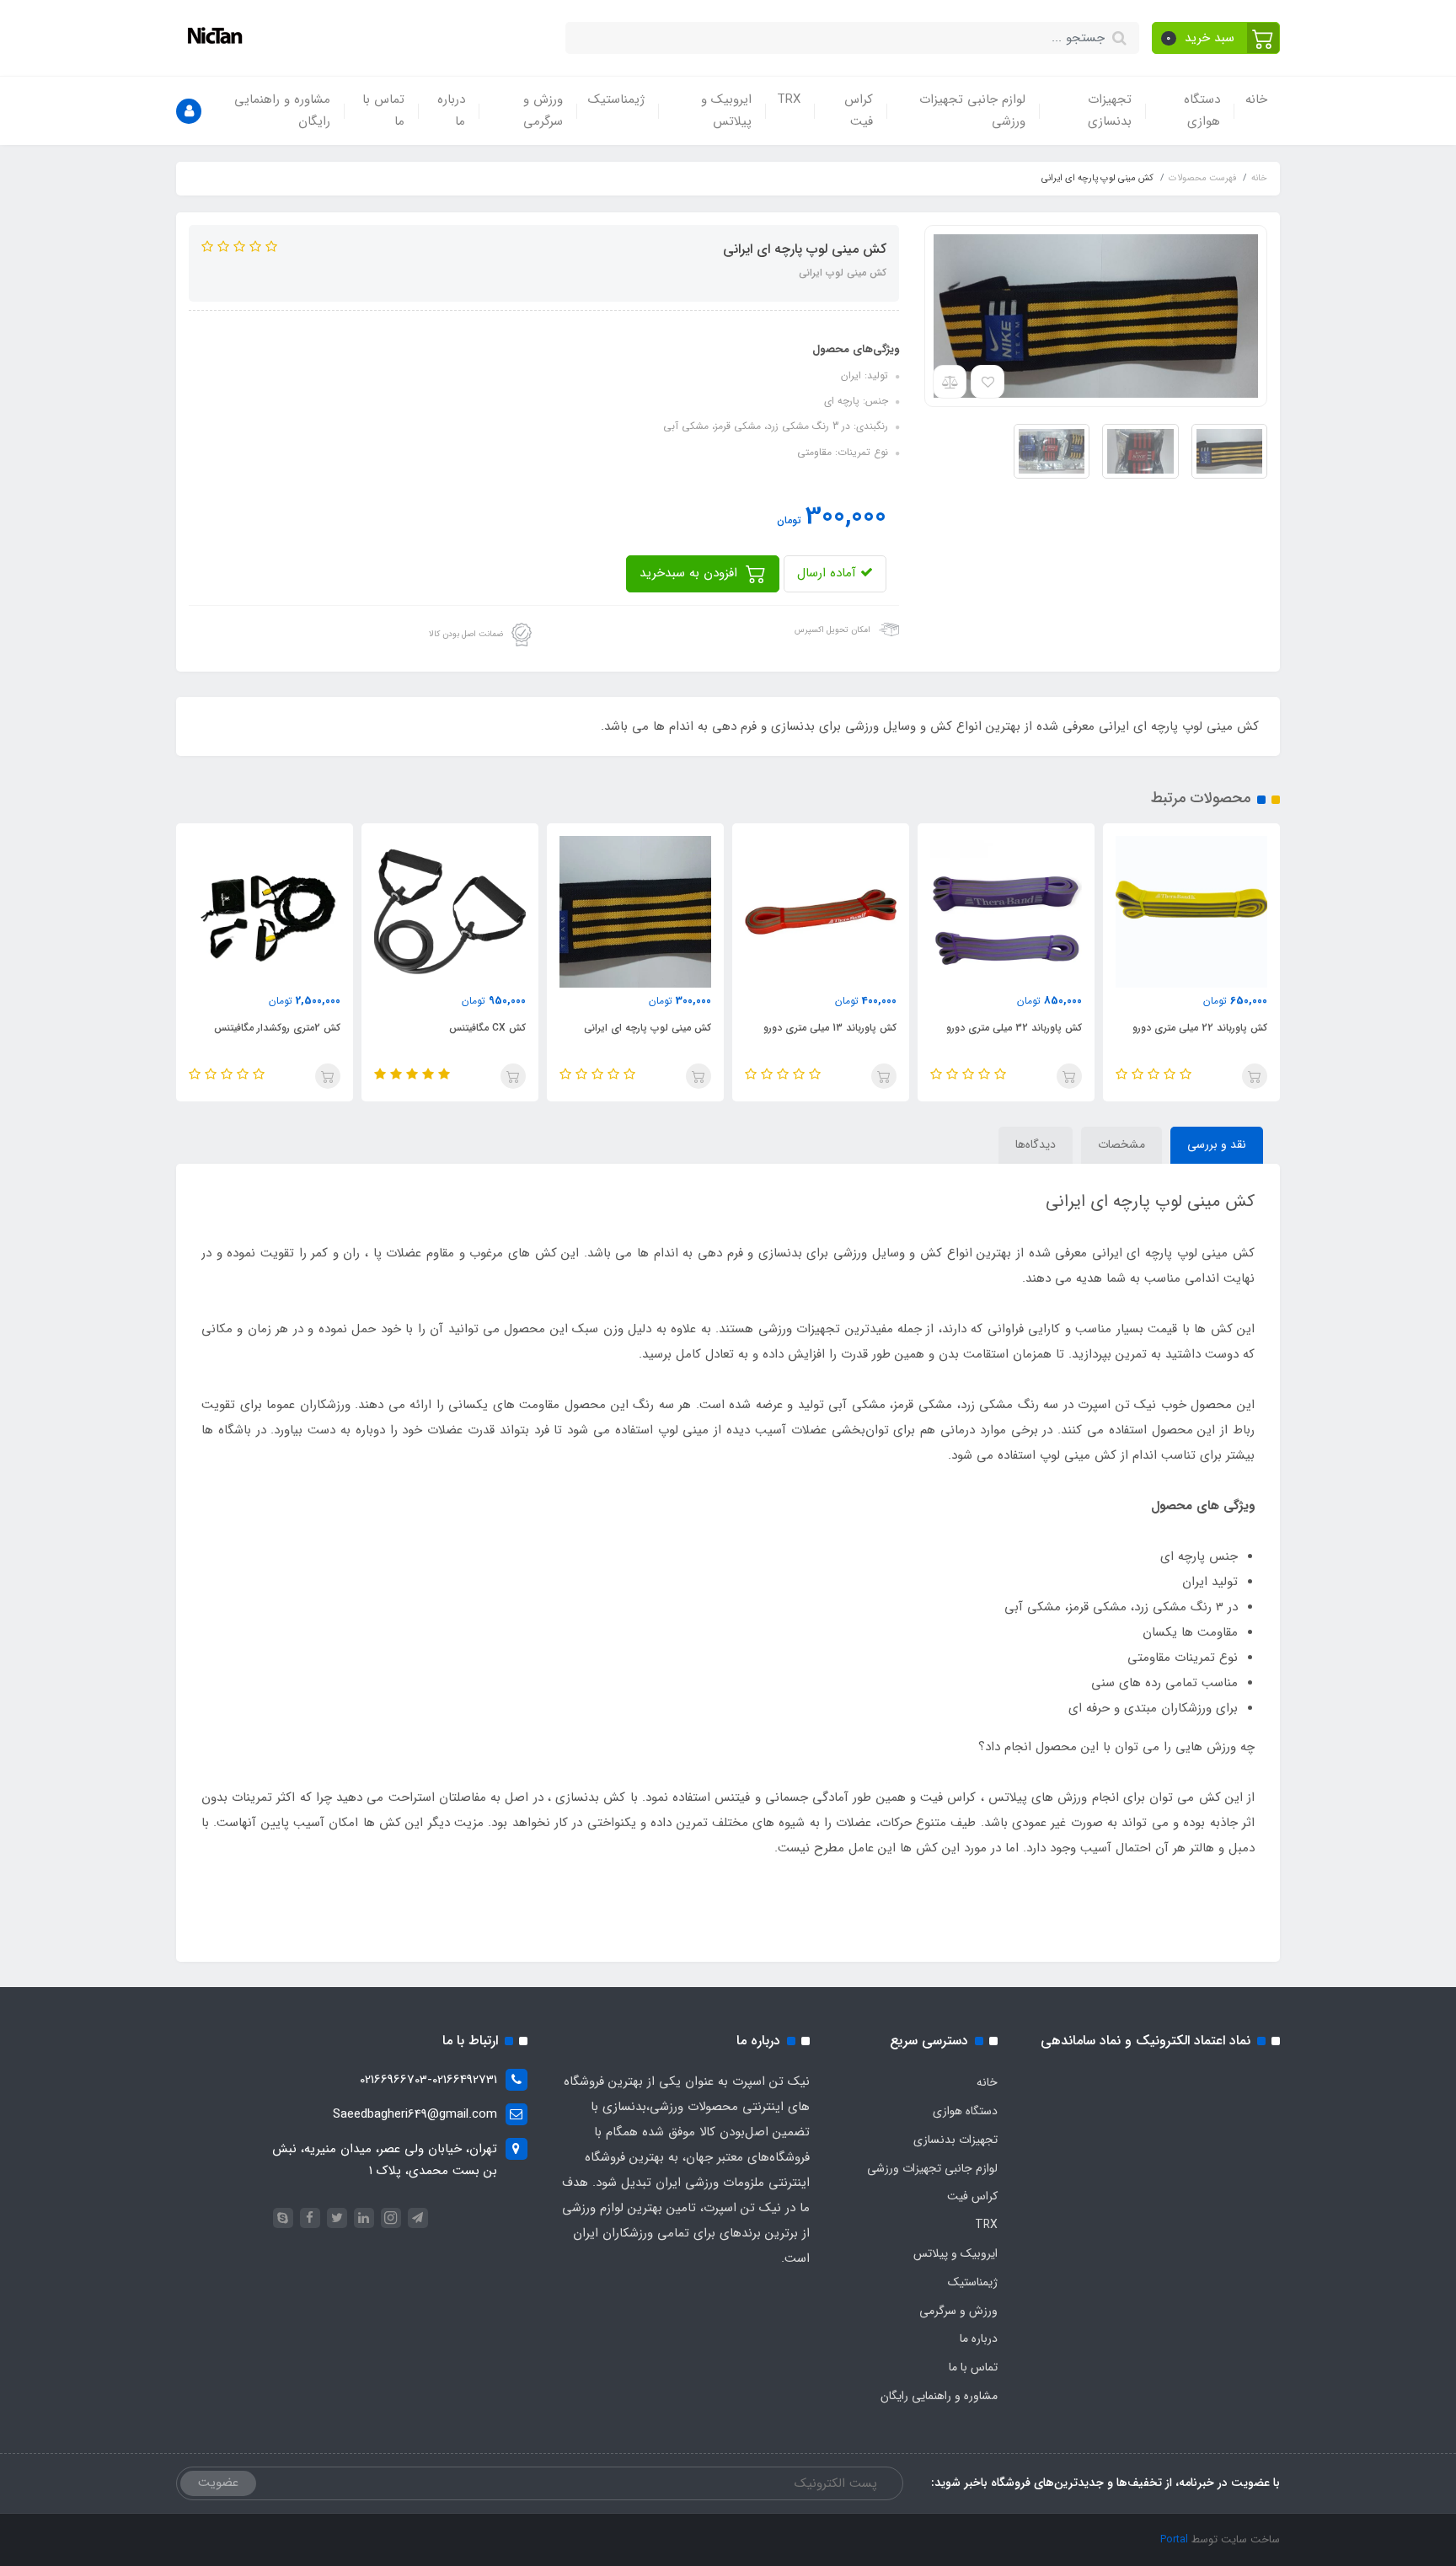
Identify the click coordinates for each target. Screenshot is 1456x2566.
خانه (1256, 99)
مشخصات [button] (1121, 1144)
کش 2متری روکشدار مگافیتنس (277, 1028)
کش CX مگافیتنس (487, 1028)
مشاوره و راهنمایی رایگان (282, 110)
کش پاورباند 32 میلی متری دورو (1014, 1028)
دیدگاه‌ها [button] (1036, 1144)
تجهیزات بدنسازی (1110, 110)
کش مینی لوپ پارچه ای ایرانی (648, 1028)
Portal (1174, 2539)
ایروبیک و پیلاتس (726, 110)
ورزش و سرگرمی (543, 110)
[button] (1216, 38)
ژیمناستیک (616, 99)
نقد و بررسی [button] (1217, 1144)
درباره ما (451, 110)
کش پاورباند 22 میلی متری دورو (1200, 1028)
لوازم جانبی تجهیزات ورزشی (972, 110)
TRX (789, 99)
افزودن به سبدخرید (691, 573)
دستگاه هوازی (1202, 110)
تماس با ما (383, 110)
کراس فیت (859, 110)
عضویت (218, 2483)
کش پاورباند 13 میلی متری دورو (830, 1028)
